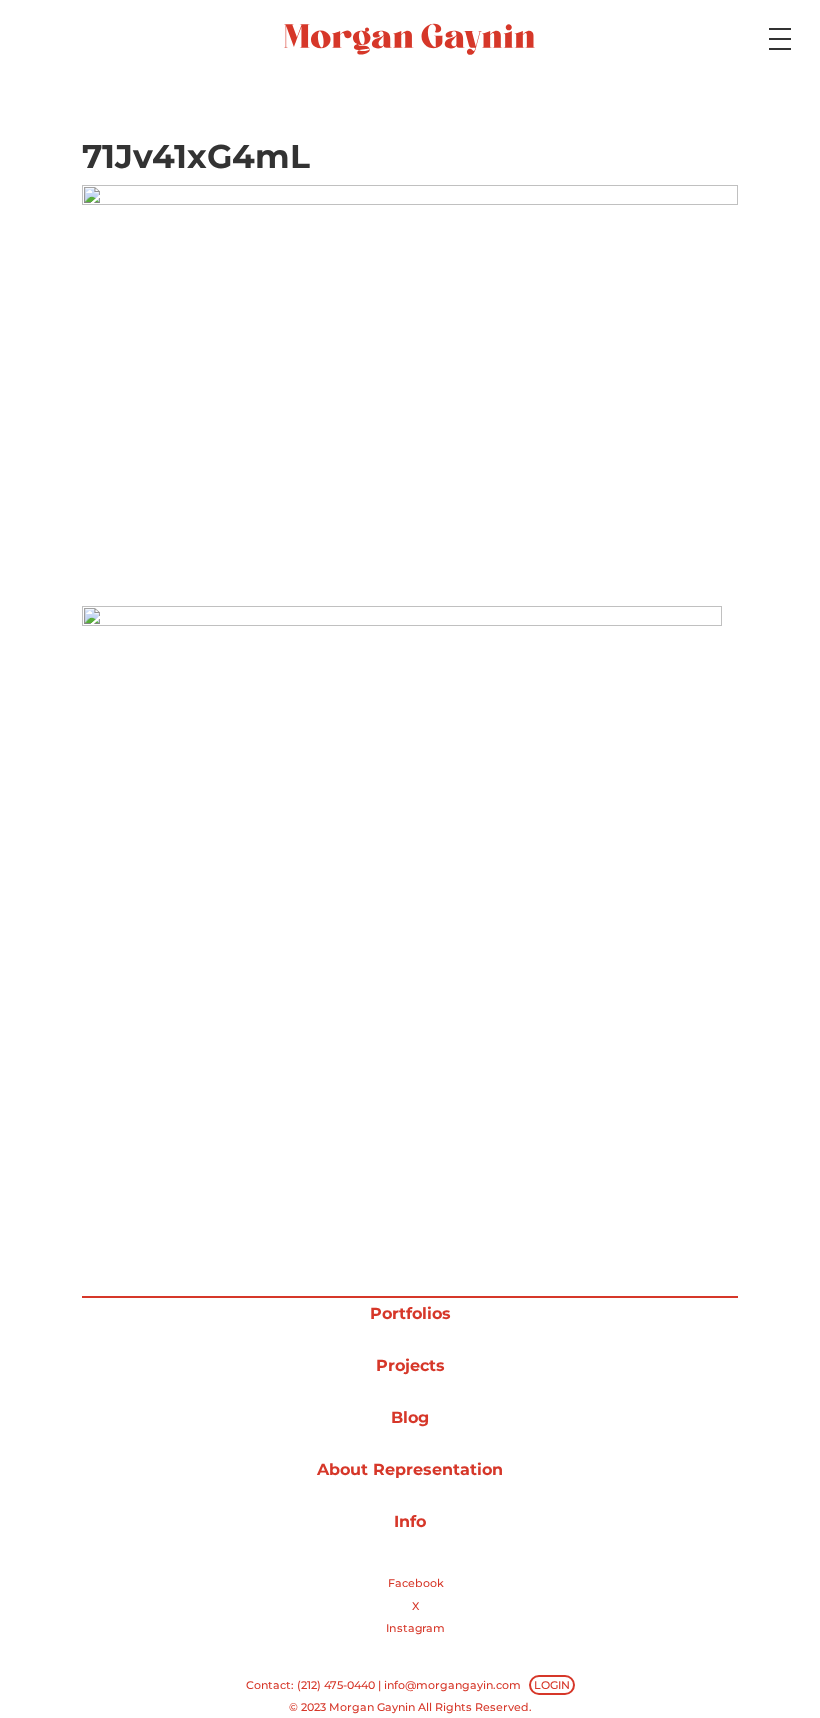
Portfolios (410, 1313)
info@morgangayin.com (452, 1685)
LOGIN (552, 1685)
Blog (410, 1417)
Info (410, 1521)
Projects (410, 1365)
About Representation (410, 1469)
